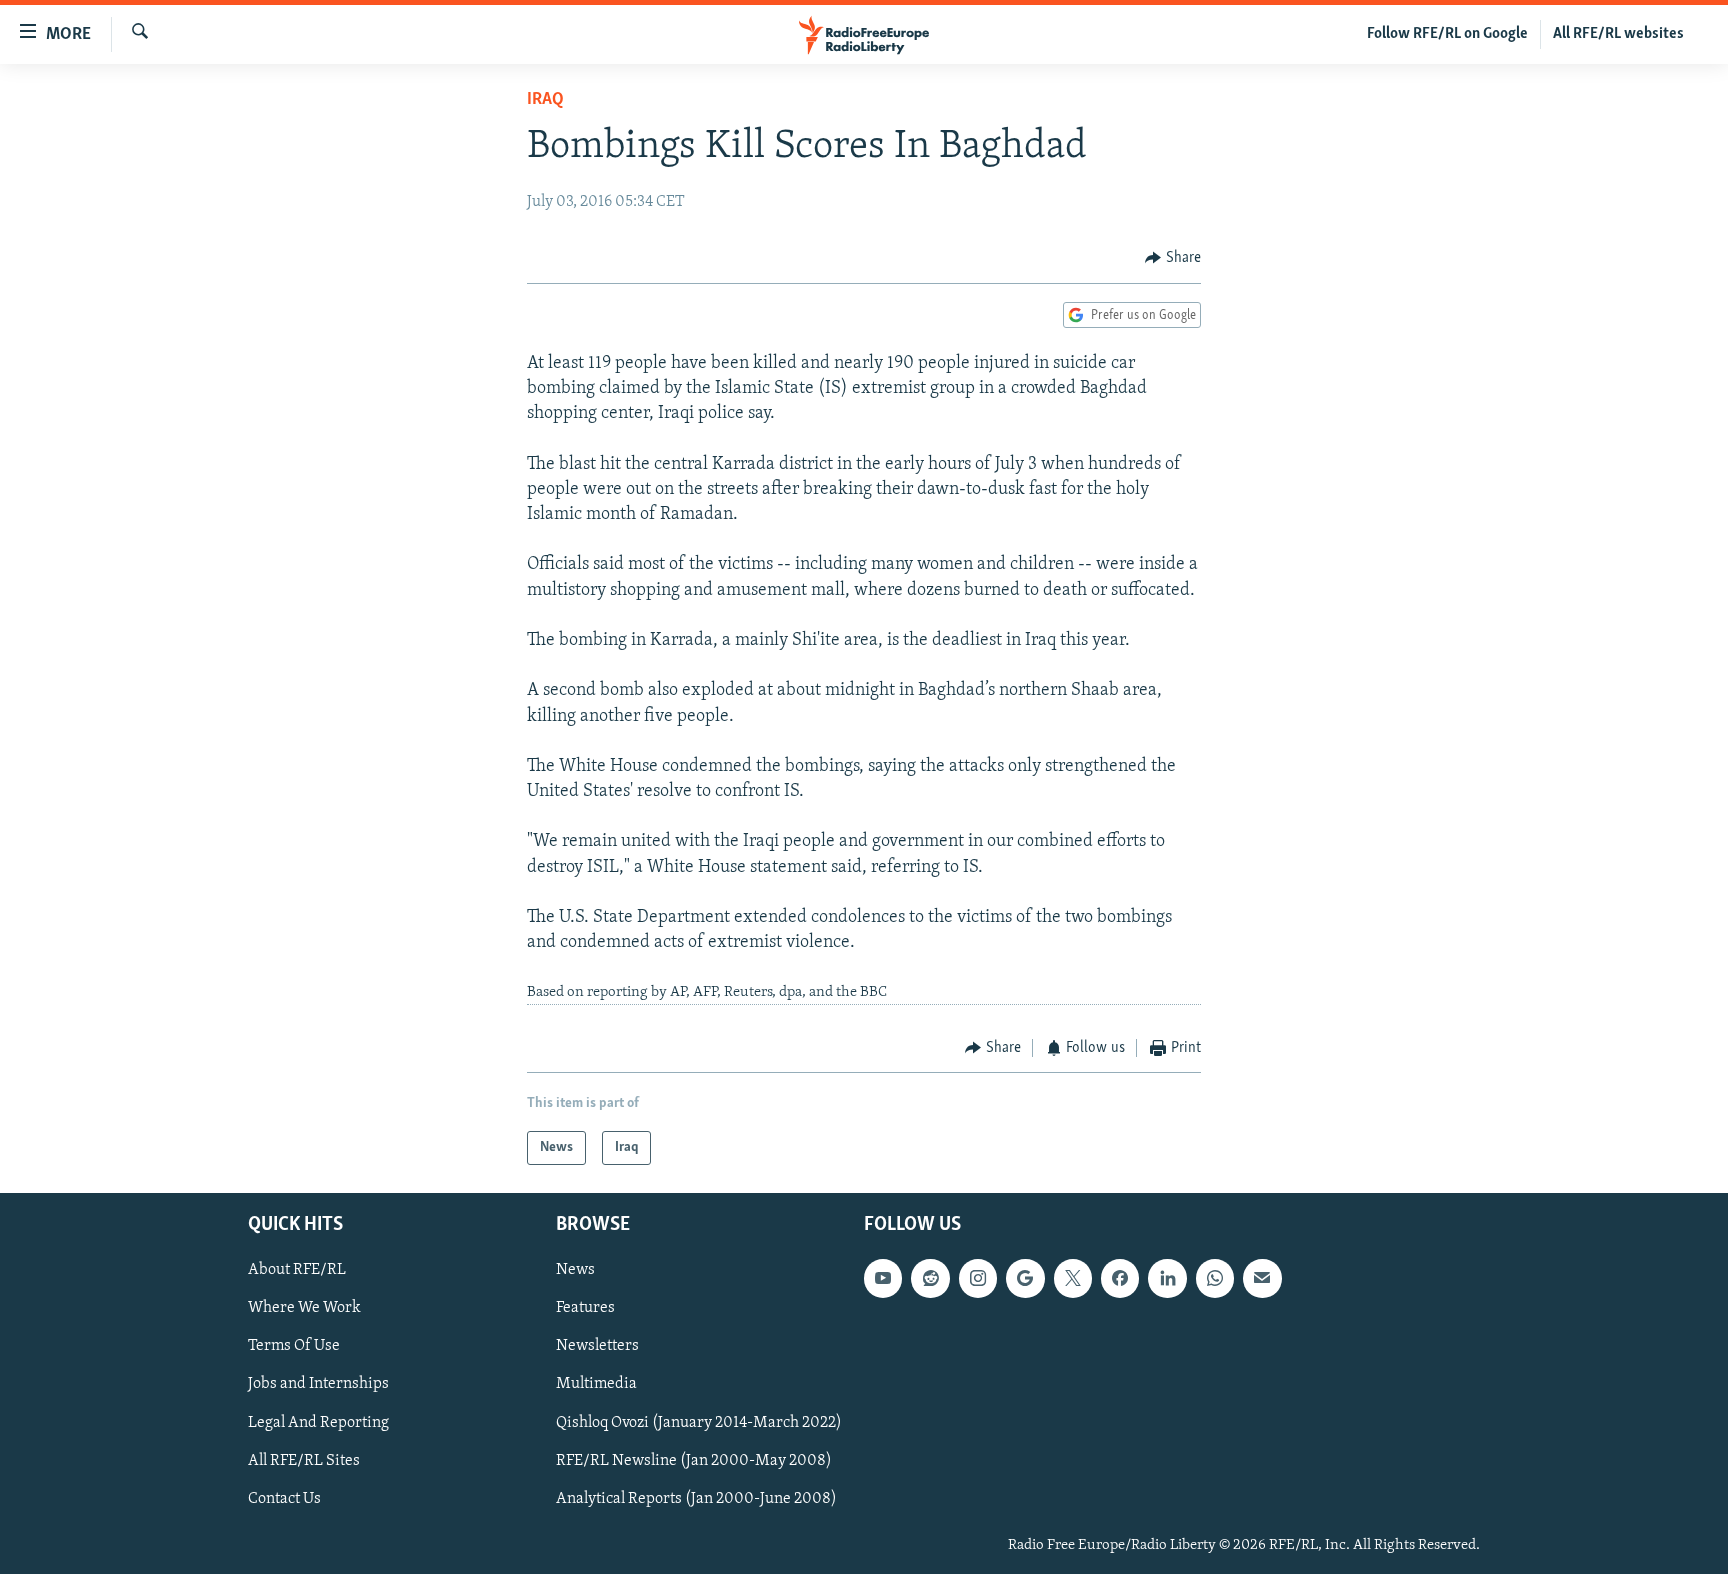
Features (585, 1309)
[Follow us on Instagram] (978, 1279)
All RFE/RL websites (1618, 34)
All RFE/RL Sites (304, 1461)
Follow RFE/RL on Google (1447, 34)
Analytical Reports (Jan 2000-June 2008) (696, 1499)
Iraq (545, 100)
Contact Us (284, 1499)
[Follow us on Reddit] (930, 1279)
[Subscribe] (1262, 1279)
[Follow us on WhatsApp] (1215, 1279)
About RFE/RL (297, 1271)
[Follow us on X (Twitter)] (1073, 1279)
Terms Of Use (294, 1347)
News (575, 1271)
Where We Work (304, 1309)
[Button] (1173, 258)
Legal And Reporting (318, 1423)
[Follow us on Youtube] (883, 1279)
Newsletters (597, 1347)
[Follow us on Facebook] (1120, 1279)
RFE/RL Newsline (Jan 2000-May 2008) (694, 1461)
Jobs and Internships (318, 1385)
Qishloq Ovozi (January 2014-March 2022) (699, 1423)
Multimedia (596, 1385)
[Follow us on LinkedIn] (1167, 1279)
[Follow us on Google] (1025, 1279)
